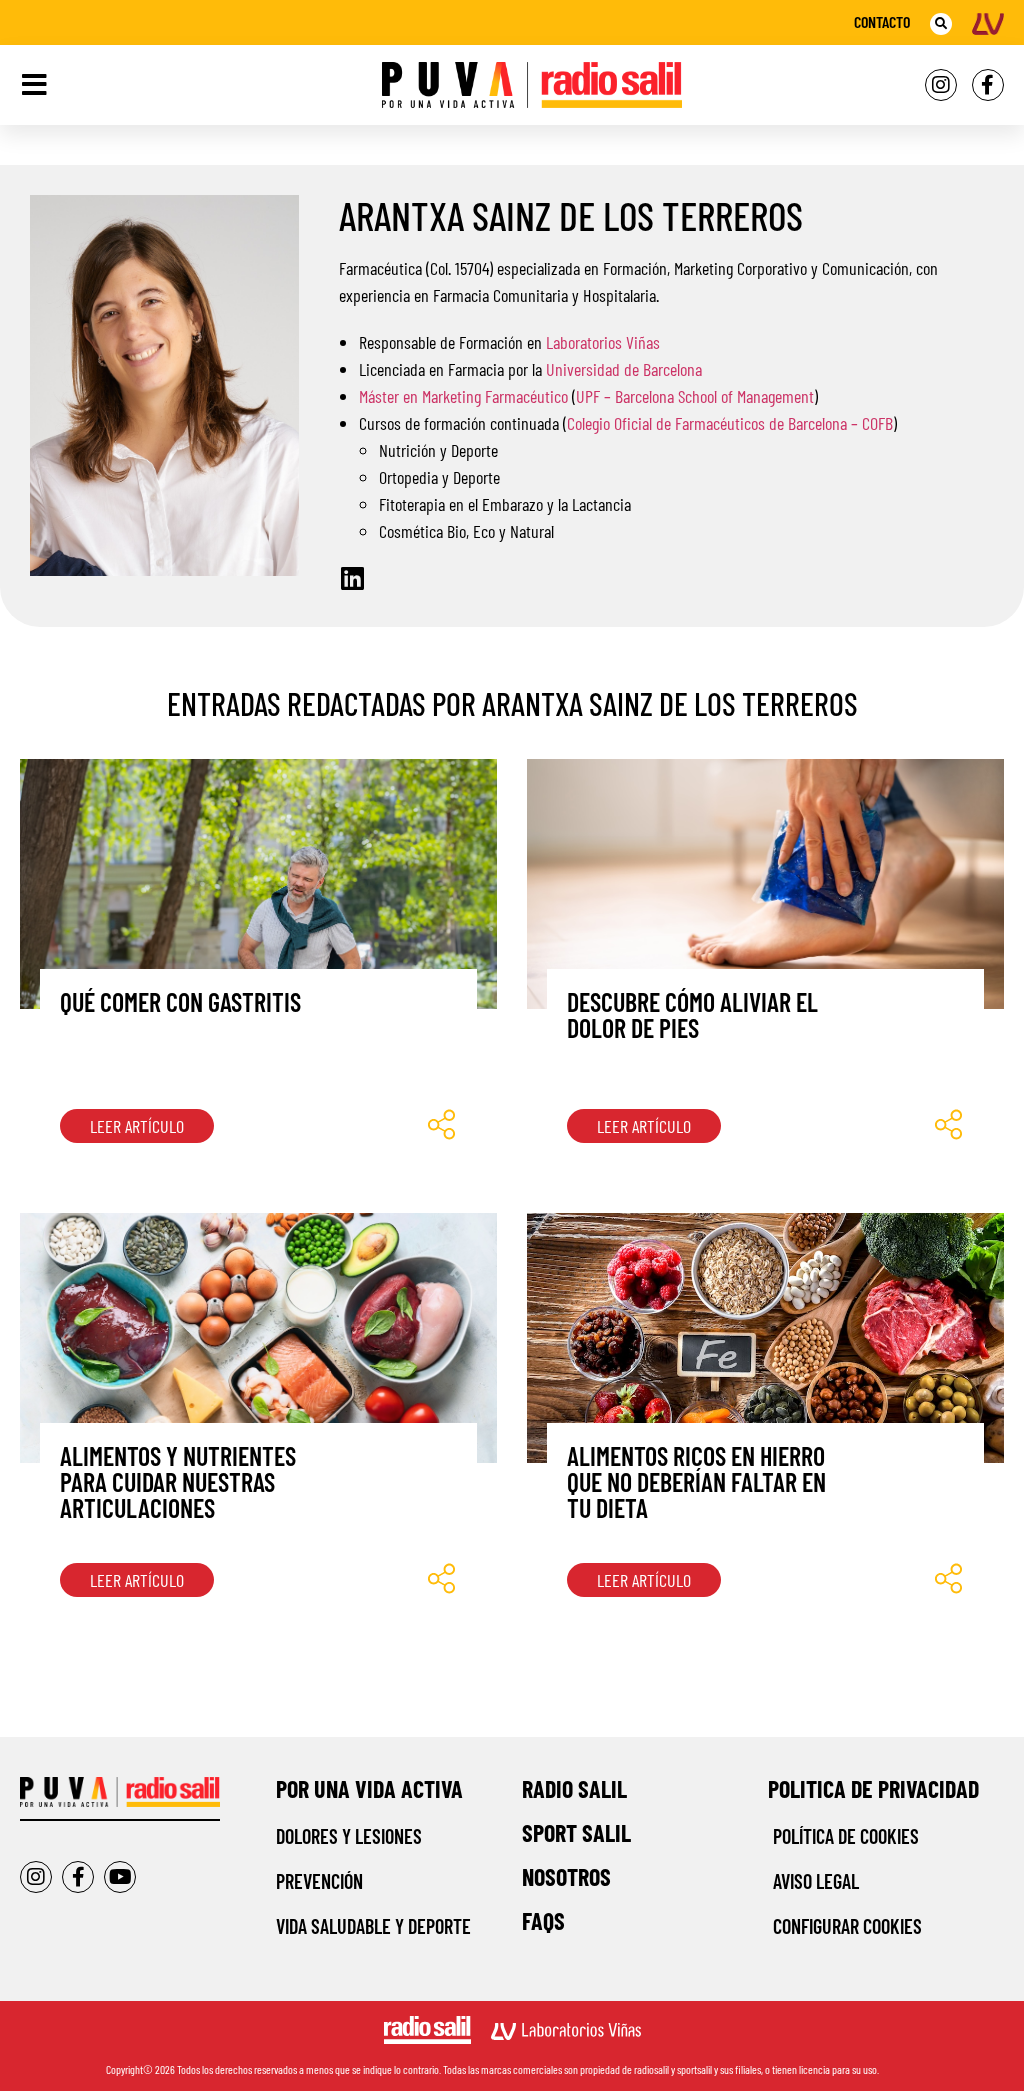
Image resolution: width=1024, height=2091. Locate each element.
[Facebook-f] (988, 85)
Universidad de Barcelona (624, 369)
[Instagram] (941, 85)
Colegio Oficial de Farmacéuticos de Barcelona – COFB (730, 423)
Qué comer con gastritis (180, 1001)
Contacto (882, 21)
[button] (941, 24)
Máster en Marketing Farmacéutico (463, 396)
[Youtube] (120, 1877)
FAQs (543, 1920)
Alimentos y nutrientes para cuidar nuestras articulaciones (178, 1481)
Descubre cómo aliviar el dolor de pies (692, 1014)
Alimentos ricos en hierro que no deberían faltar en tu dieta (696, 1481)
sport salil (576, 1832)
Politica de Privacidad (873, 1788)
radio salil (574, 1788)
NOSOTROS (566, 1876)
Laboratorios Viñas (603, 342)
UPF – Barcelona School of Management (695, 396)
